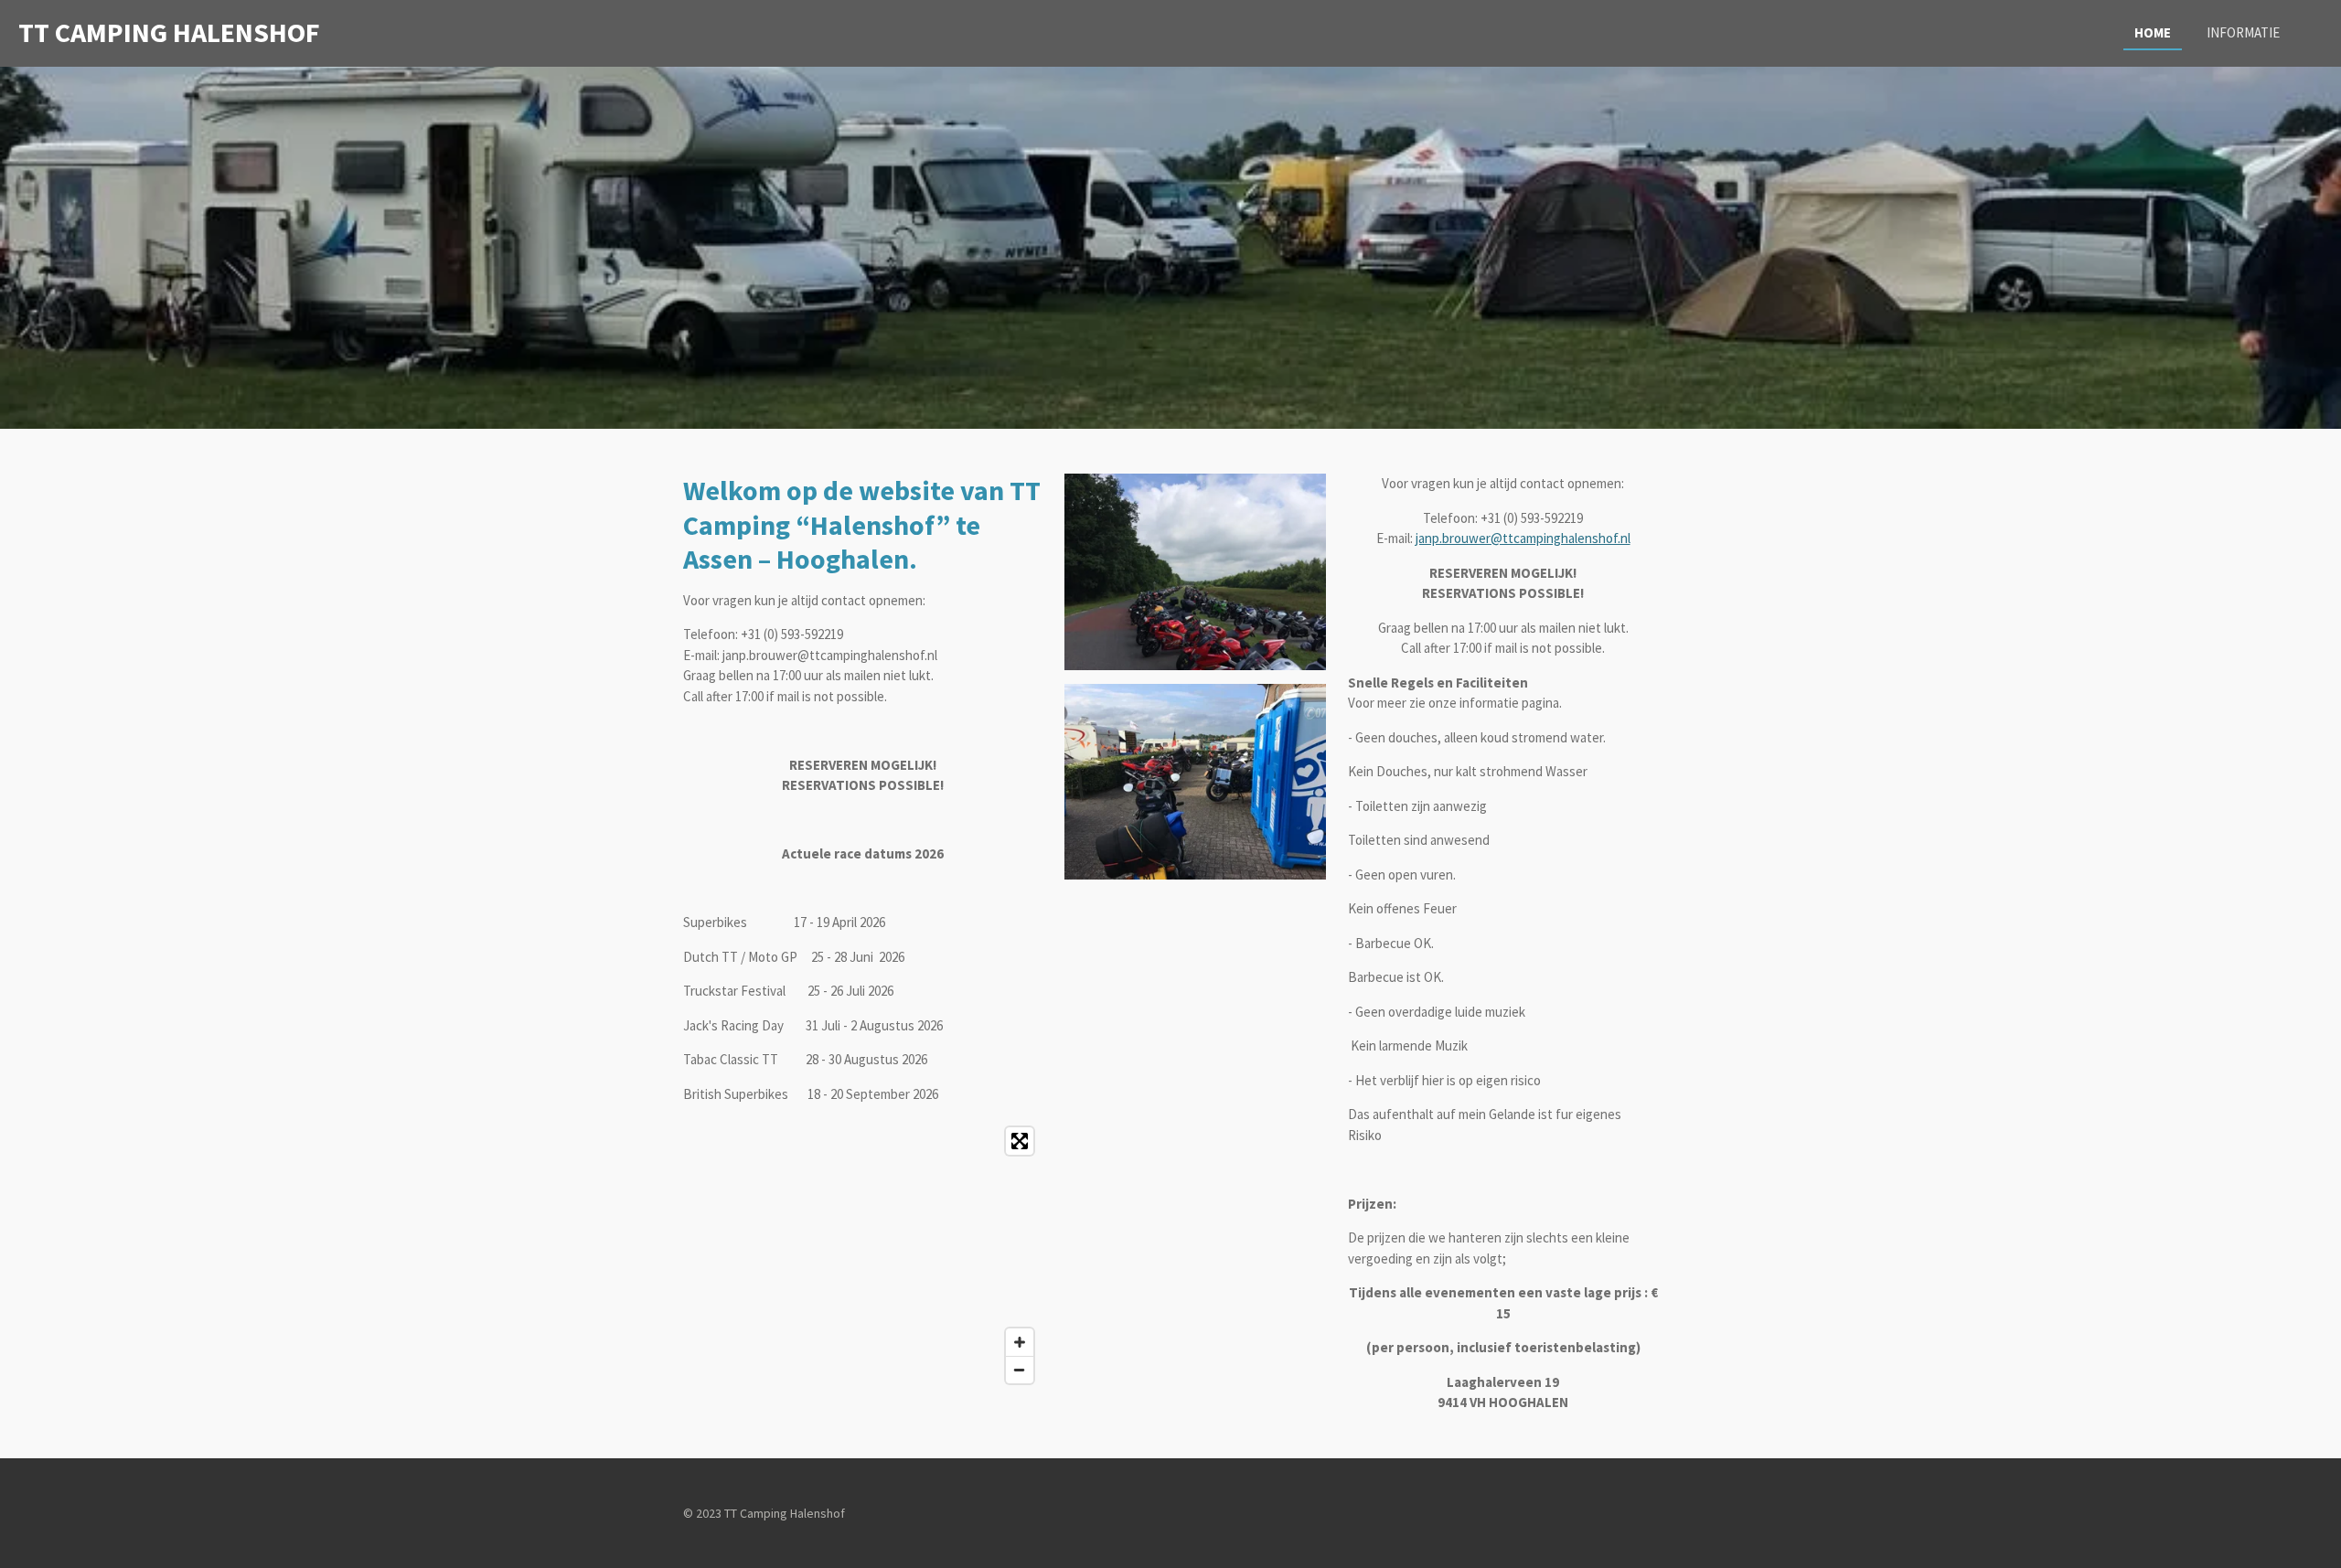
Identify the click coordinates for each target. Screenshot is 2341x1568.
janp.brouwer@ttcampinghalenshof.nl (1523, 538)
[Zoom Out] (1020, 1370)
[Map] (863, 1255)
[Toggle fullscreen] (1020, 1141)
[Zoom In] (1020, 1342)
